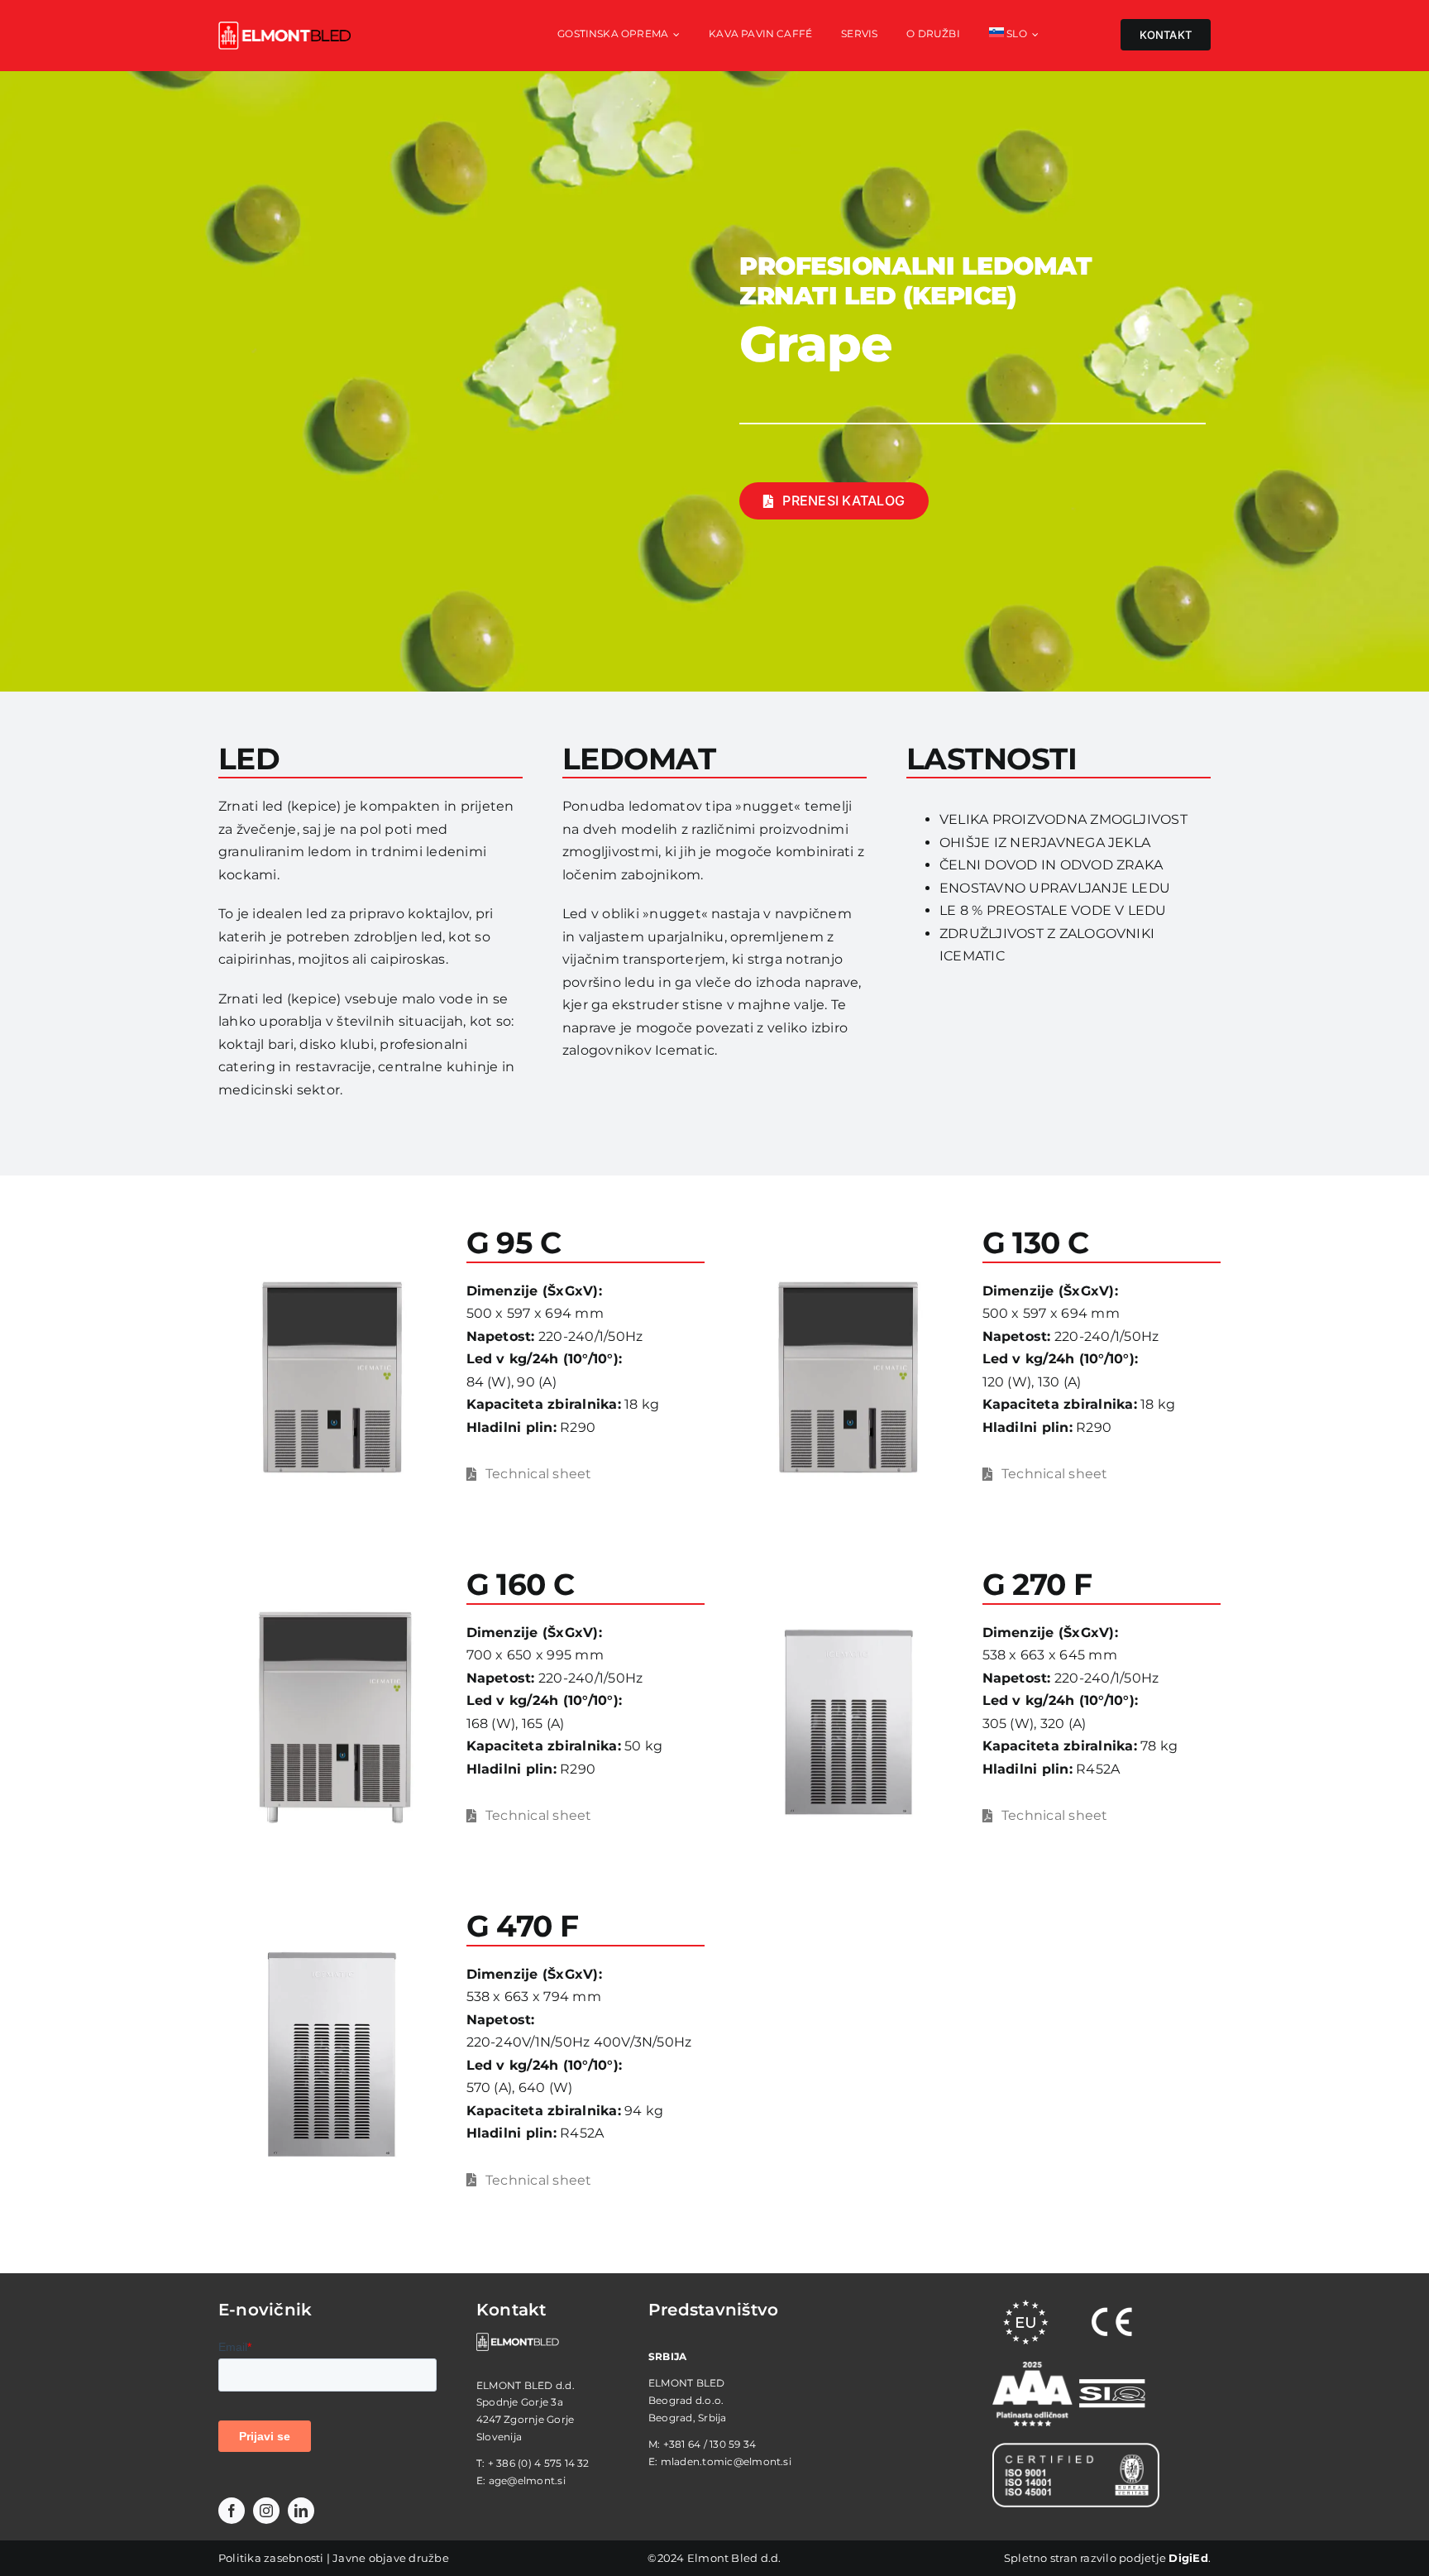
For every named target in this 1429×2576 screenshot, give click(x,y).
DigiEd (1188, 2558)
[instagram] (266, 2511)
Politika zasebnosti (271, 2558)
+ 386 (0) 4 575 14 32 (539, 2463)
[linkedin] (301, 2511)
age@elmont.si (527, 2480)
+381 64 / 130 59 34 (710, 2444)
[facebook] (232, 2511)
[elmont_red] (284, 28)
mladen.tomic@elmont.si (726, 2461)
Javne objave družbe (391, 2558)
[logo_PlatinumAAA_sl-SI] (1032, 2368)
